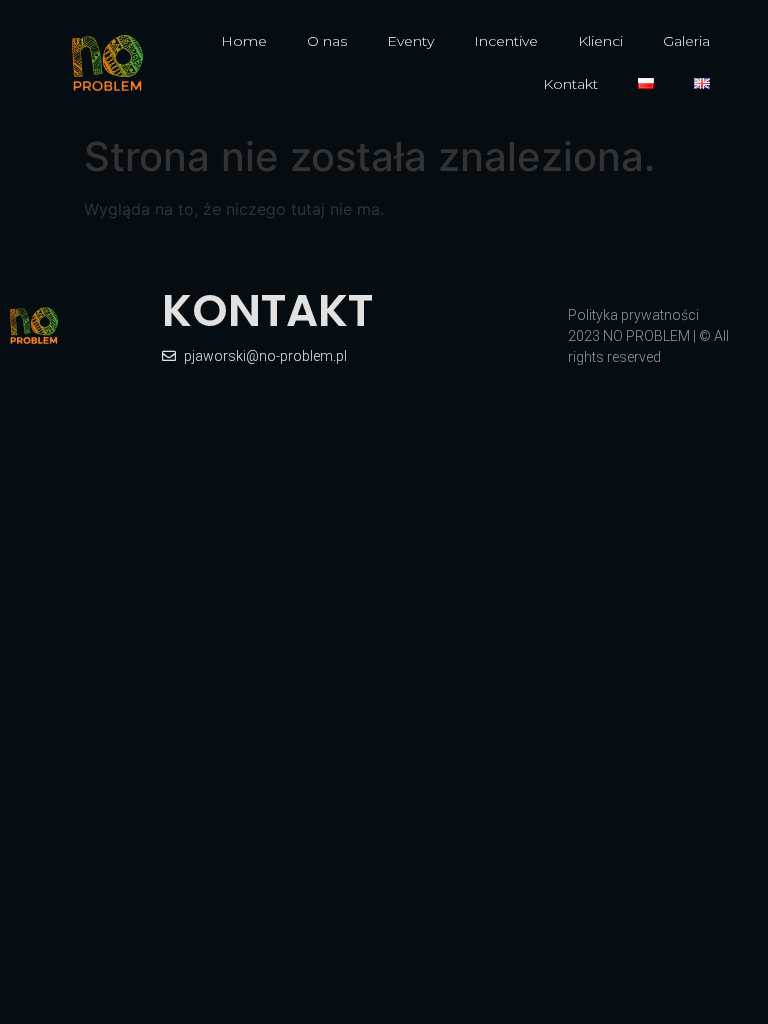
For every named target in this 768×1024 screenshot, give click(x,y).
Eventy (410, 41)
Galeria (686, 41)
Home (244, 41)
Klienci (600, 41)
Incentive (506, 41)
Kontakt (570, 84)
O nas (327, 41)
